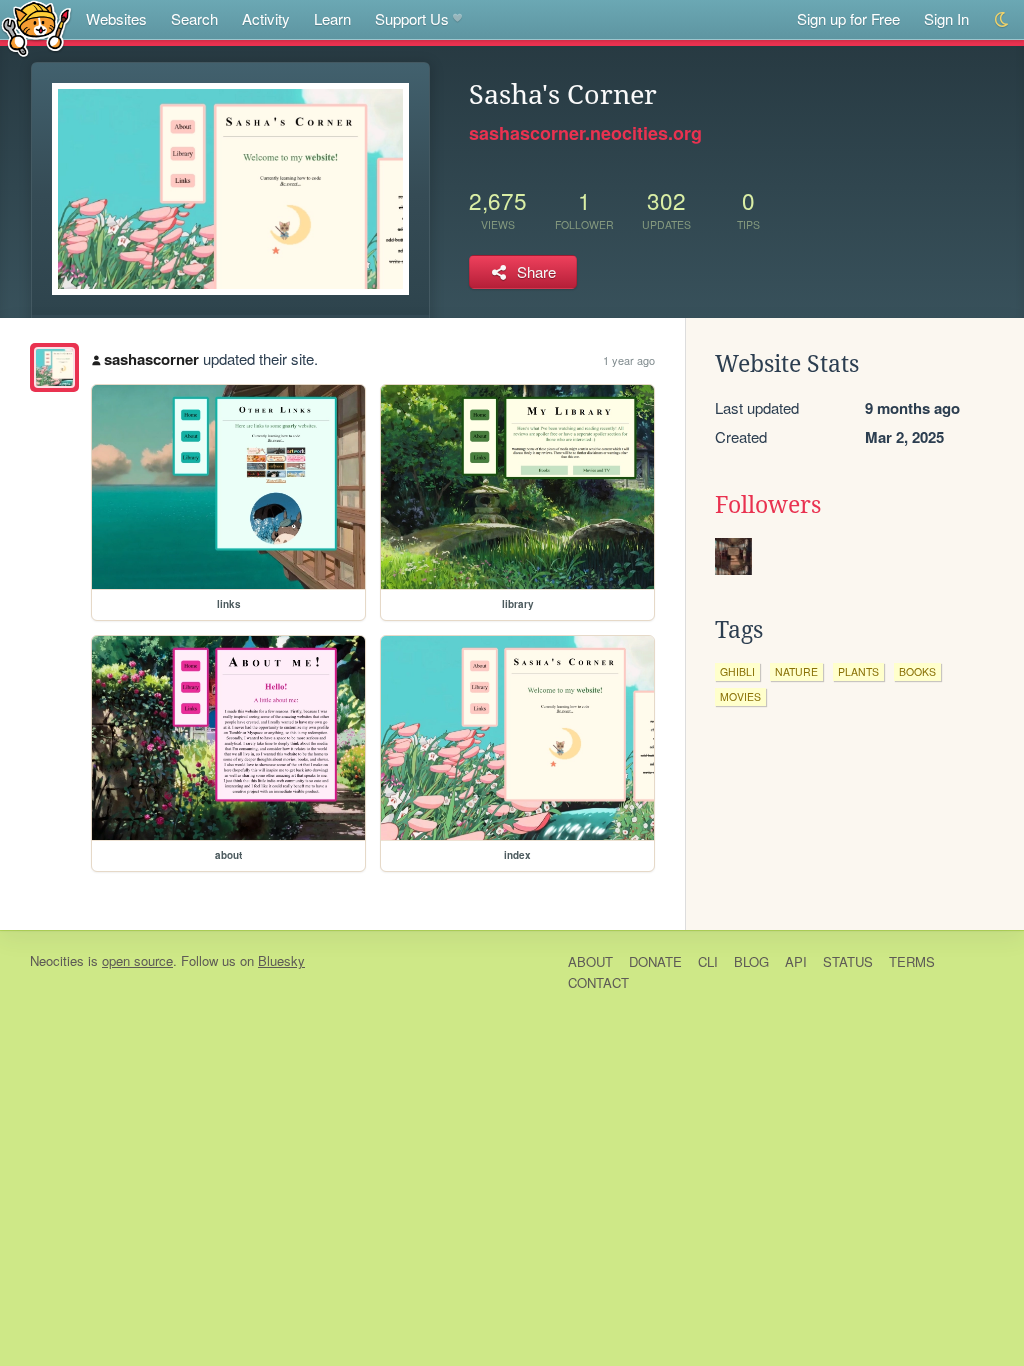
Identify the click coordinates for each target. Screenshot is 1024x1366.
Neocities (57, 960)
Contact (598, 982)
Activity (266, 18)
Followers (768, 505)
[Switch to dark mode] (1002, 19)
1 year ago (629, 360)
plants (858, 671)
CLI (708, 961)
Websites (116, 18)
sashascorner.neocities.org (585, 133)
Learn (332, 18)
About (590, 961)
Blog (751, 961)
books (917, 671)
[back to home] (36, 27)
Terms (912, 961)
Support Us (412, 18)
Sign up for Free (848, 18)
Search (194, 18)
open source (137, 960)
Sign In (946, 18)
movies (740, 696)
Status (848, 961)
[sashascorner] (54, 367)
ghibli (737, 671)
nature (796, 671)
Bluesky (281, 960)
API (796, 961)
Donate (655, 961)
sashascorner (151, 359)
